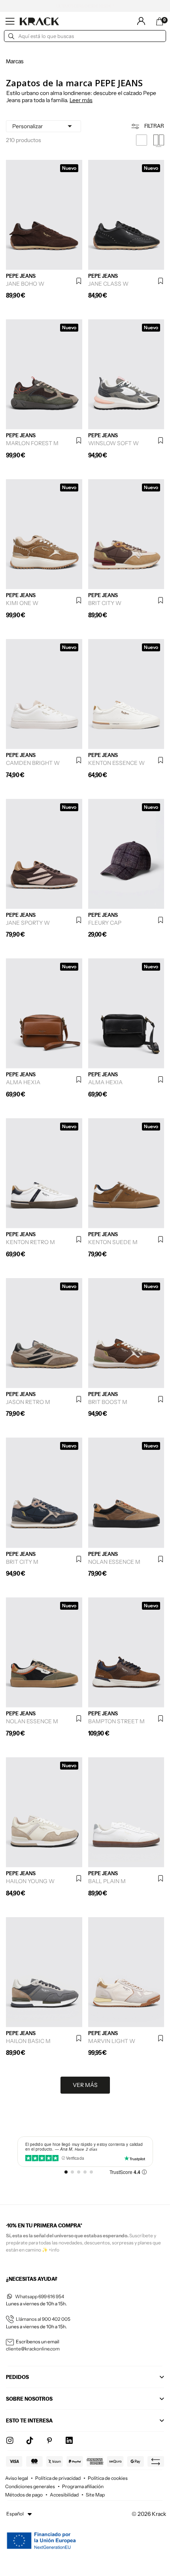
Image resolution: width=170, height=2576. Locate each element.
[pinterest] (49, 2441)
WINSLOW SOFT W (113, 443)
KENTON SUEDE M (113, 1242)
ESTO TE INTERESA (29, 2420)
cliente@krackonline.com (33, 2349)
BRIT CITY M (22, 1562)
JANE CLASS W (108, 284)
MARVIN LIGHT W (112, 2041)
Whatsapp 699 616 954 (40, 2296)
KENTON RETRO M (30, 1242)
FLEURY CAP (105, 923)
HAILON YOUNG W (30, 1881)
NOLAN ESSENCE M (114, 1562)
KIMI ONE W (22, 603)
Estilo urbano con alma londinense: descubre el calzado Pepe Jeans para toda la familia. (81, 97)
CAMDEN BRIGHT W (33, 763)
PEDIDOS (17, 2377)
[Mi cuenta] (141, 21)
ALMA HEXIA (23, 1082)
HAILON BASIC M (28, 2041)
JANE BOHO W (25, 284)
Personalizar (43, 126)
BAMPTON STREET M (116, 1721)
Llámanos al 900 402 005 (43, 2319)
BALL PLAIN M (107, 1881)
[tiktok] (30, 2441)
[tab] (83, 97)
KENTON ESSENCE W (116, 763)
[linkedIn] (69, 2441)
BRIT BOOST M (108, 1402)
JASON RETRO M (28, 1402)
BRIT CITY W (105, 603)
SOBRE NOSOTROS (29, 2399)
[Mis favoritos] (79, 281)
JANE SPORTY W (28, 923)
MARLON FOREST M (32, 443)
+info (54, 2250)
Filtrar (154, 126)
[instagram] (10, 2441)
